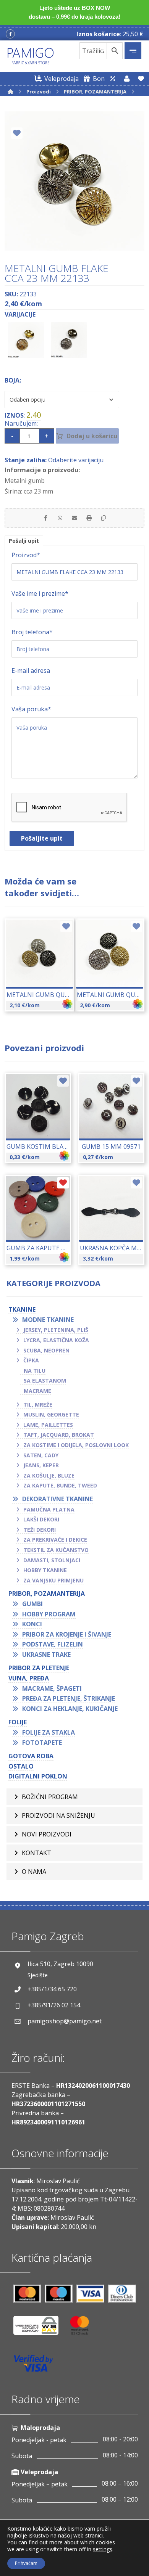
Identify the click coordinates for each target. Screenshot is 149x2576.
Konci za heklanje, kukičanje (70, 1709)
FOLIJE (18, 1722)
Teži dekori (40, 1530)
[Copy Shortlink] (104, 518)
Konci (32, 1624)
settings (103, 2549)
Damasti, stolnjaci (52, 1560)
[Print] (89, 518)
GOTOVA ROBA (31, 1756)
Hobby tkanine (45, 1570)
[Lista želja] (141, 79)
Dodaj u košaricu (92, 436)
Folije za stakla (49, 1732)
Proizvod (26, 555)
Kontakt (36, 1853)
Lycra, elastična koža (56, 1340)
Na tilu (35, 1371)
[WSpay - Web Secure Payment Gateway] (40, 2328)
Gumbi (32, 1604)
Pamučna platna (49, 1509)
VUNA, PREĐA (29, 1678)
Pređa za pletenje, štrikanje (69, 1698)
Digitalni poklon (38, 1776)
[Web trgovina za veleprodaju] (113, 79)
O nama (34, 1872)
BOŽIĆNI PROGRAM (50, 1797)
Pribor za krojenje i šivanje (67, 1634)
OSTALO (21, 1766)
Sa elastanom (45, 1380)
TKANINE (22, 1309)
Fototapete (42, 1743)
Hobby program (49, 1614)
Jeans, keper (41, 1465)
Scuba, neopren (46, 1350)
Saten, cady (41, 1455)
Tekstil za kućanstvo (56, 1550)
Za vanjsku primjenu (53, 1580)
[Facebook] (10, 34)
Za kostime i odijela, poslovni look (76, 1445)
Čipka (31, 1360)
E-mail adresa (31, 671)
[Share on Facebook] (45, 518)
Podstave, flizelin (53, 1644)
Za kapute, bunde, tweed (60, 1485)
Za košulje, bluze (49, 1475)
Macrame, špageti (52, 1688)
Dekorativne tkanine (57, 1499)
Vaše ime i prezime (40, 593)
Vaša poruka (31, 709)
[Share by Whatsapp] (60, 518)
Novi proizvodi (47, 1834)
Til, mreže (38, 1405)
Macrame (37, 1391)
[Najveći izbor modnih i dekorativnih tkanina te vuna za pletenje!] (31, 56)
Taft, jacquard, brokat (59, 1435)
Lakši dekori (41, 1519)
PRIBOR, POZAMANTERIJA (47, 1594)
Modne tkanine (48, 1320)
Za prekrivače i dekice (55, 1540)
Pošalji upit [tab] (24, 541)
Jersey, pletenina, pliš (56, 1330)
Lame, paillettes (48, 1425)
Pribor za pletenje (39, 1668)
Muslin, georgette (51, 1414)
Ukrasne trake (46, 1655)
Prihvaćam (26, 2563)
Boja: (13, 380)
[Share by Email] (74, 518)
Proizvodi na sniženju (58, 1815)
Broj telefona (32, 632)
